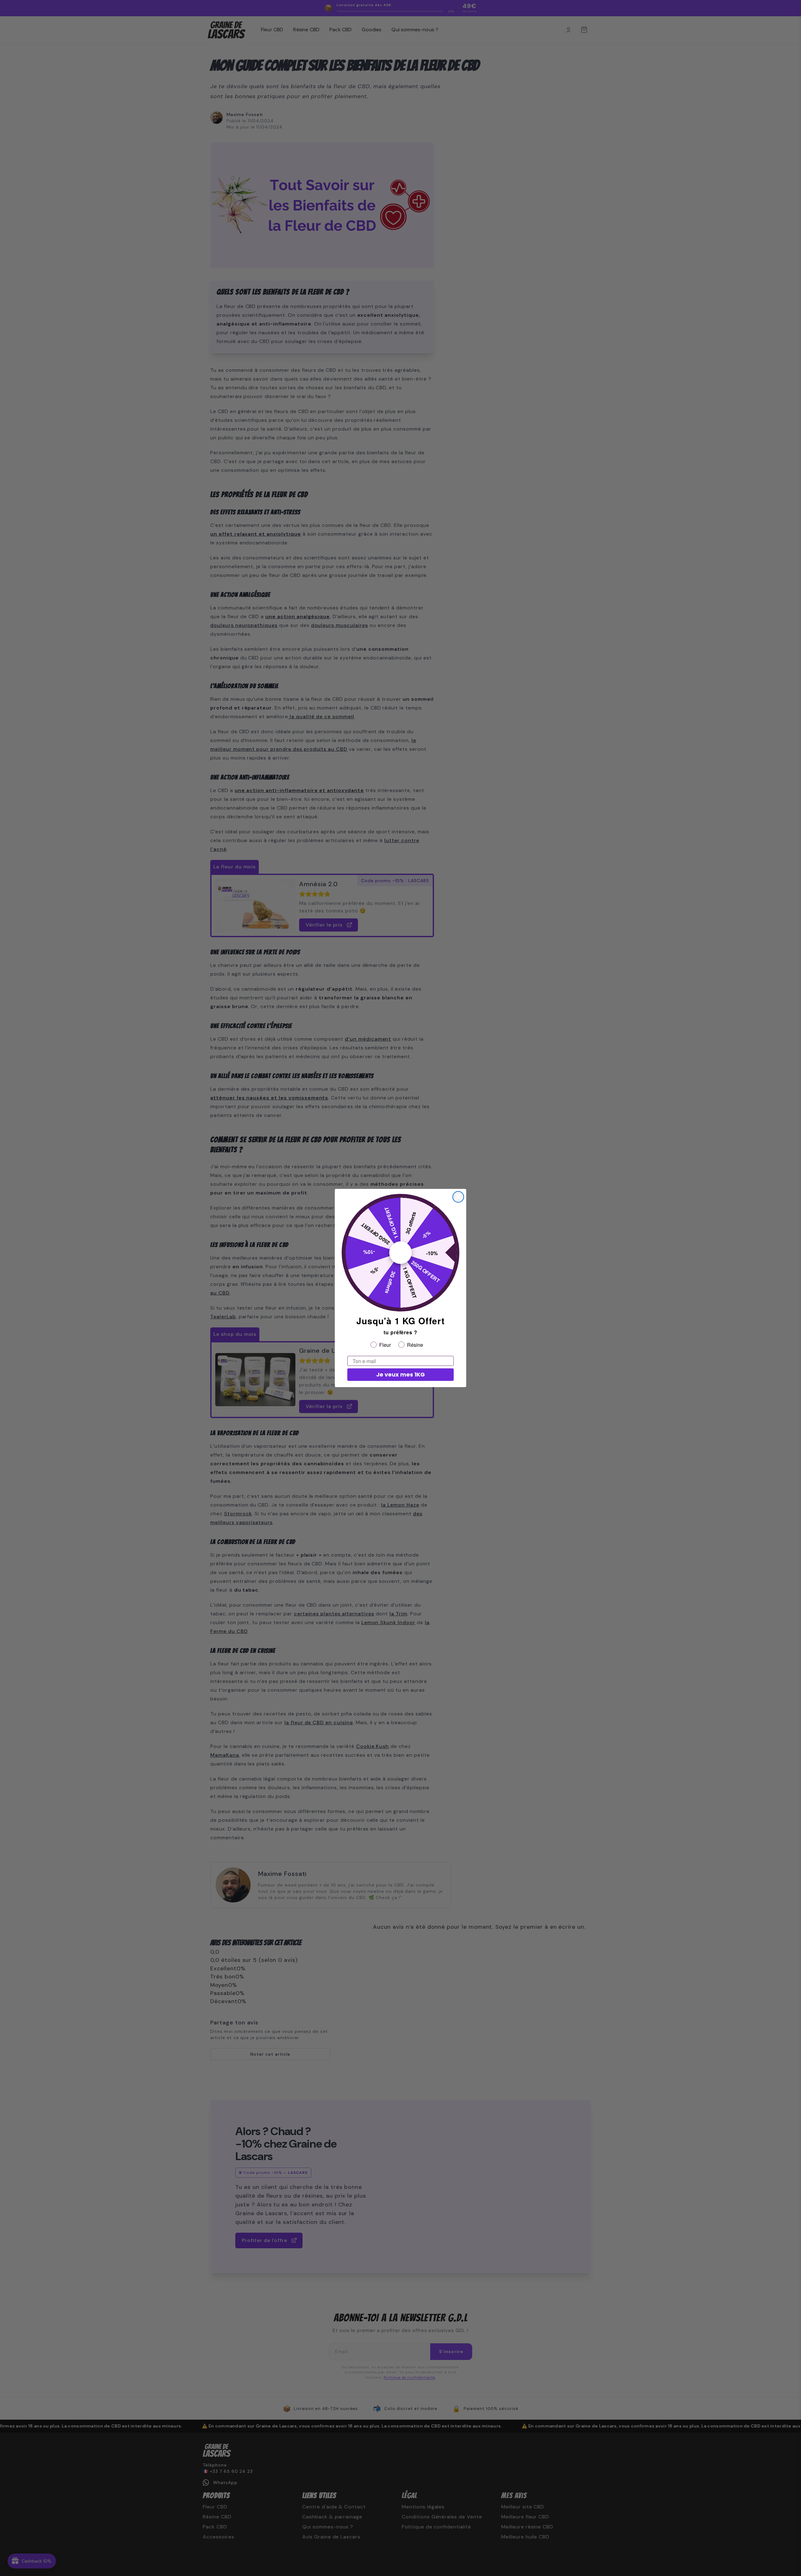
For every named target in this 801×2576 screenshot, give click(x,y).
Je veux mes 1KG (400, 1374)
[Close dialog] (458, 1197)
